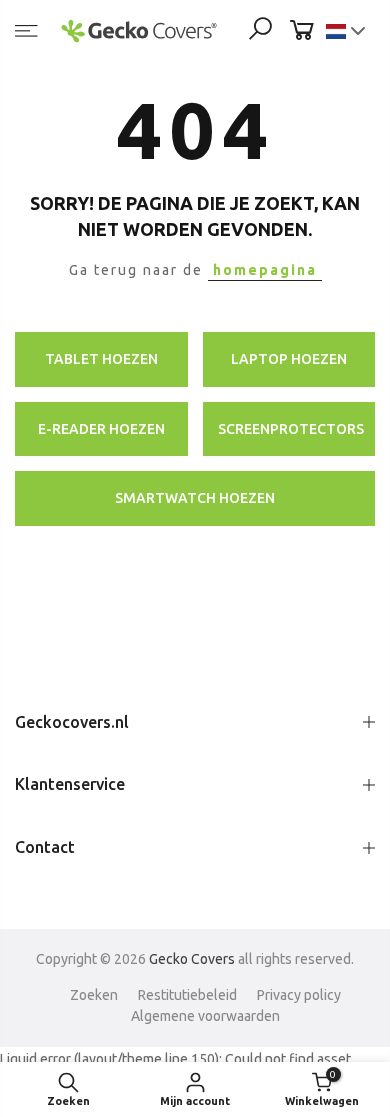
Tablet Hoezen (101, 359)
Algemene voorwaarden (205, 1016)
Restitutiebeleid (187, 995)
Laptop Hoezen (289, 359)
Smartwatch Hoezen (195, 498)
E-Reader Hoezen (101, 429)
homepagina (265, 270)
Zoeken (94, 995)
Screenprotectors (291, 429)
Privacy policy (299, 995)
